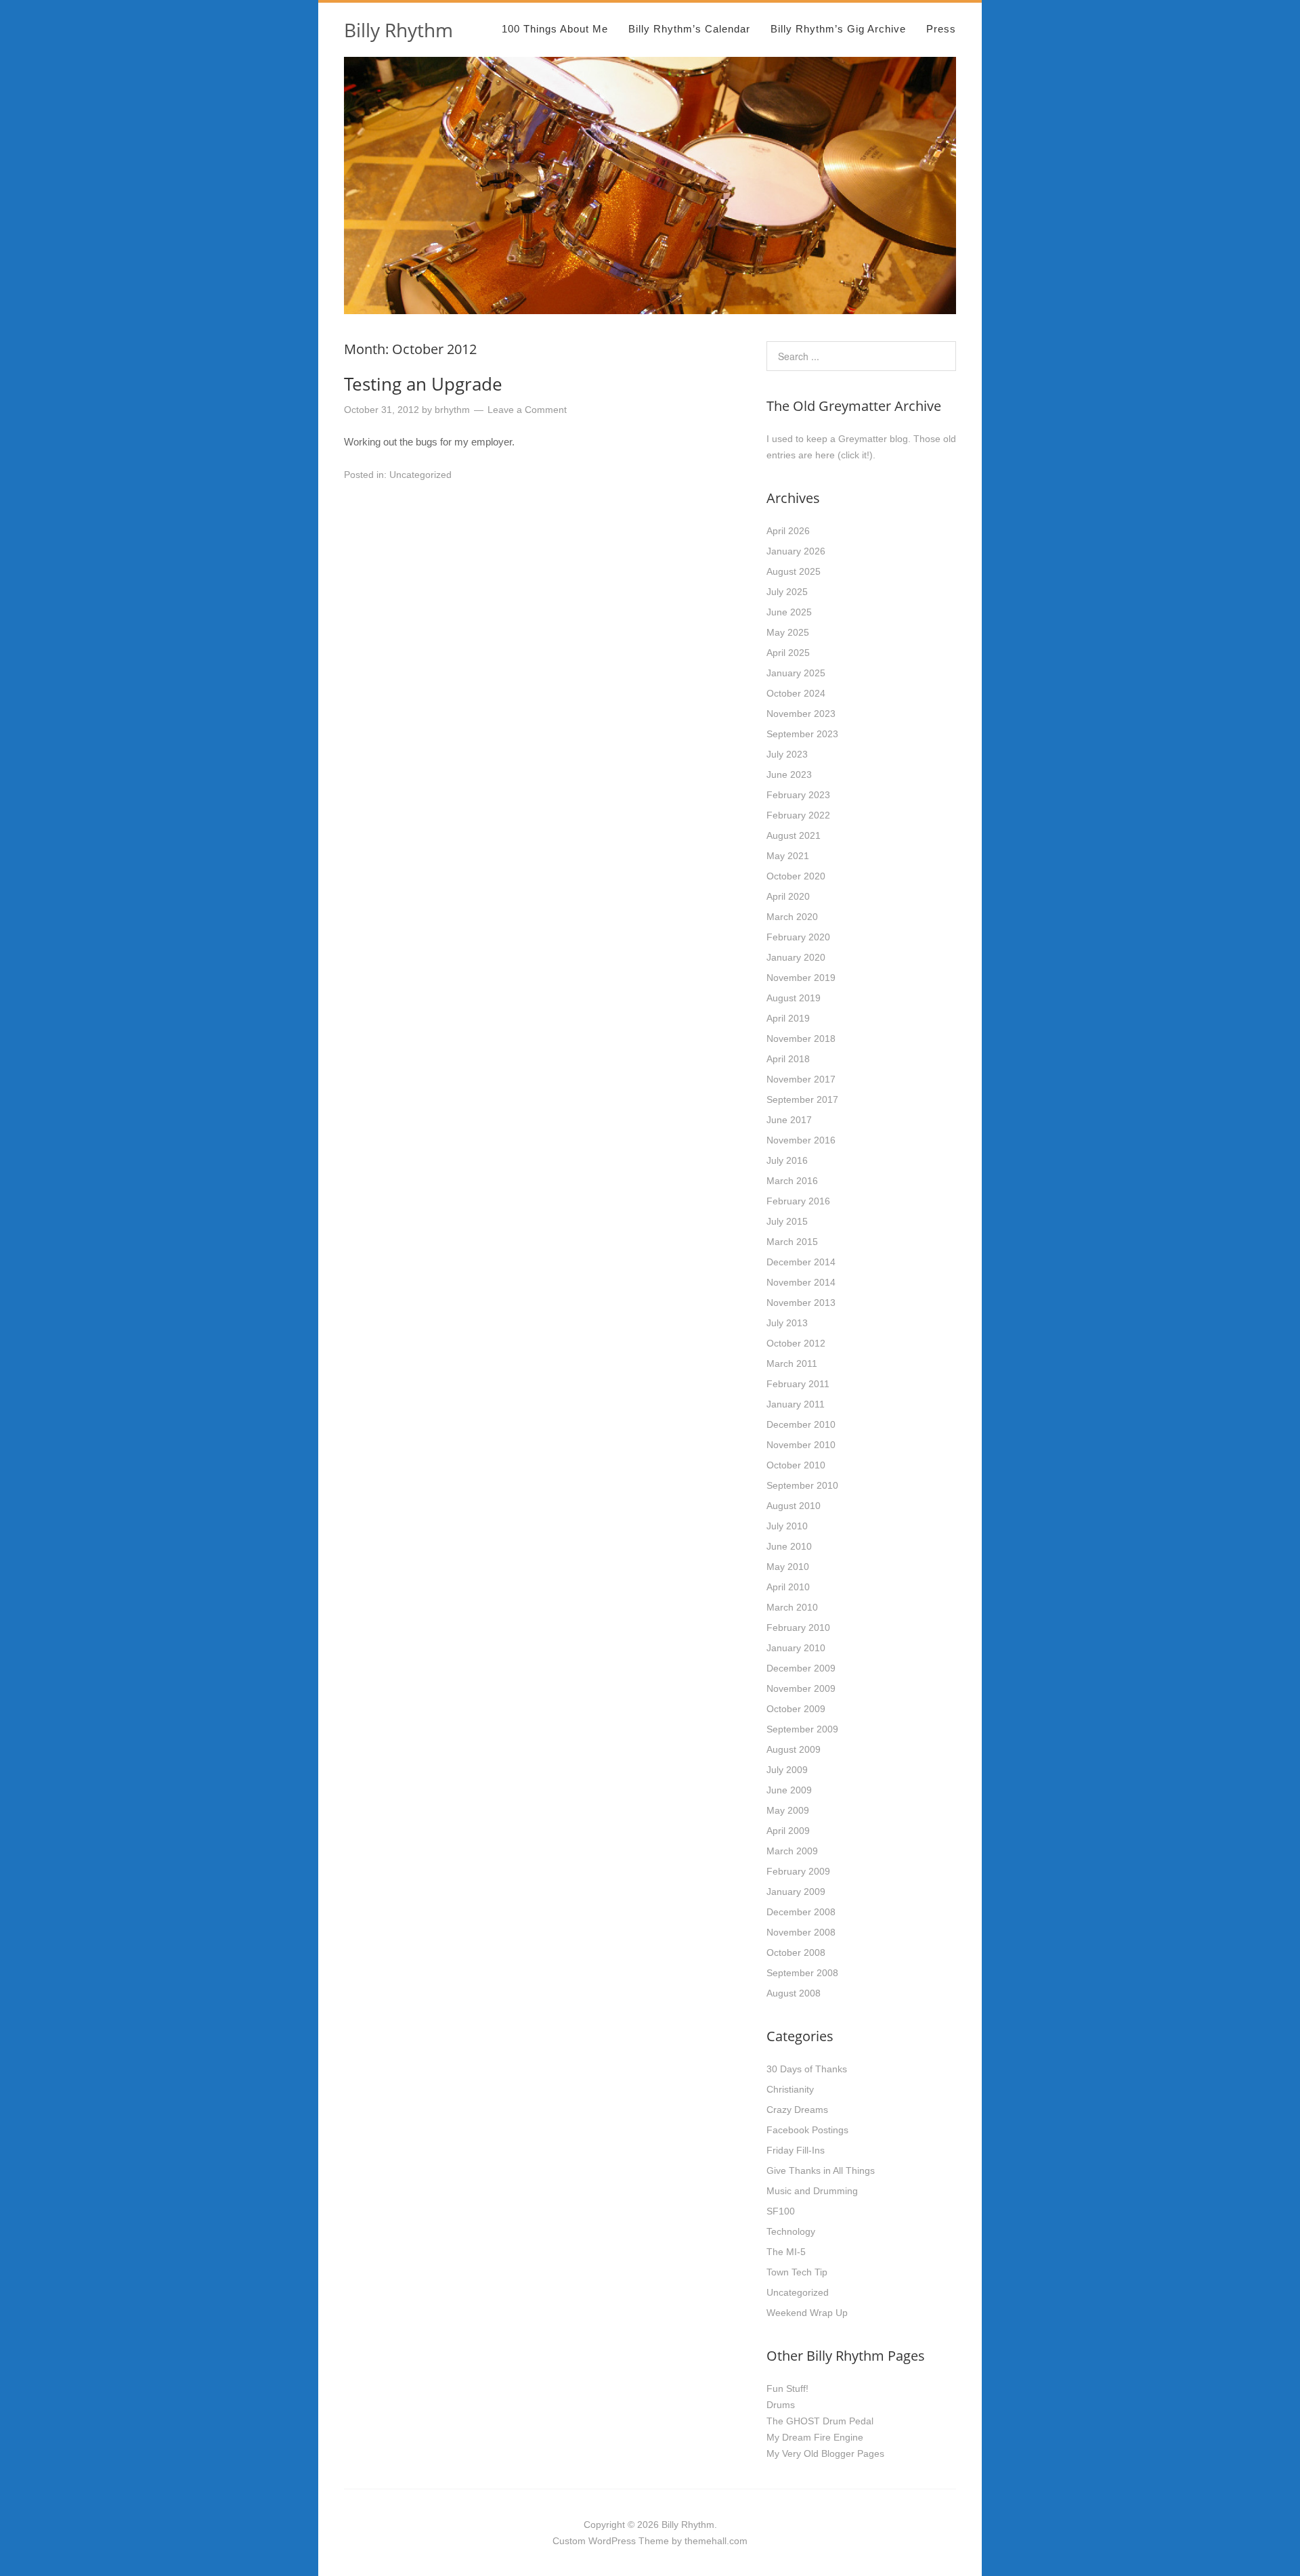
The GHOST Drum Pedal (820, 2421)
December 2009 (801, 1668)
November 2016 (801, 1140)
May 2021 (788, 856)
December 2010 (801, 1424)
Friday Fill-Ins (796, 2150)
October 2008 (796, 1952)
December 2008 (801, 1912)
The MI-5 (786, 2252)
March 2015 (792, 1242)
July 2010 (787, 1526)
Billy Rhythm (398, 30)
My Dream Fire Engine (815, 2437)
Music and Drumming (812, 2191)
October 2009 (796, 1709)
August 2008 (794, 1993)
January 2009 (796, 1892)
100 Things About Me (555, 29)
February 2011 (798, 1384)
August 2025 (794, 571)
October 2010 (796, 1465)
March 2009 (792, 1851)
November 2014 (801, 1282)
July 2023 (787, 754)
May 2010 (788, 1567)
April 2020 (788, 896)
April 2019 (788, 1018)
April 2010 (788, 1587)
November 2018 (801, 1039)
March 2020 (792, 917)
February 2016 (798, 1201)
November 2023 (801, 714)
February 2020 (798, 937)
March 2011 (792, 1363)
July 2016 (787, 1160)
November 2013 (801, 1303)
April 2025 (788, 653)
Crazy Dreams (797, 2110)
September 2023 (802, 734)
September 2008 (802, 1973)
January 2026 (796, 551)
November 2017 (801, 1079)
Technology (791, 2231)
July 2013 (787, 1323)
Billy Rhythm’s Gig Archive (838, 29)
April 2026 (788, 531)
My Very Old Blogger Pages (825, 2453)
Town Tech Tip (797, 2272)
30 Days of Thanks (807, 2069)
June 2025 (789, 612)
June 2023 (789, 774)
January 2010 (796, 1648)
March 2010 (792, 1607)
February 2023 (798, 795)
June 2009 (789, 1790)
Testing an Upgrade (423, 384)
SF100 (781, 2211)
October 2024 (796, 693)
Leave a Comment (527, 410)
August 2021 (794, 835)
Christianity (790, 2089)
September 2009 (802, 1729)
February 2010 (798, 1628)
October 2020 (796, 876)
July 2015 (787, 1221)
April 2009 (788, 1831)
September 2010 (802, 1485)
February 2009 (798, 1871)
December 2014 (801, 1262)
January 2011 (796, 1404)
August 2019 (794, 998)
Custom (569, 2541)
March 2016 (792, 1181)
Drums (781, 2405)
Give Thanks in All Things (821, 2170)
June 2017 (789, 1120)
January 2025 (796, 673)
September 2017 (802, 1099)
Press (941, 29)
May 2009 (788, 1810)
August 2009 (794, 1749)
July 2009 (787, 1770)
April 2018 (788, 1059)
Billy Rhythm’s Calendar (689, 29)
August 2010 (794, 1506)
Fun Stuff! (787, 2388)
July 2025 (787, 592)
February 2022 (798, 815)
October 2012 (796, 1343)
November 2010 (801, 1445)
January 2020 (796, 957)
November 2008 (801, 1932)
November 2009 (801, 1688)
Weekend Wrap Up (807, 2313)
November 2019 (801, 978)
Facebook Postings (807, 2130)
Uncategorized (420, 475)
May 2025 (788, 632)
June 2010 (789, 1546)
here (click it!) (844, 455)
